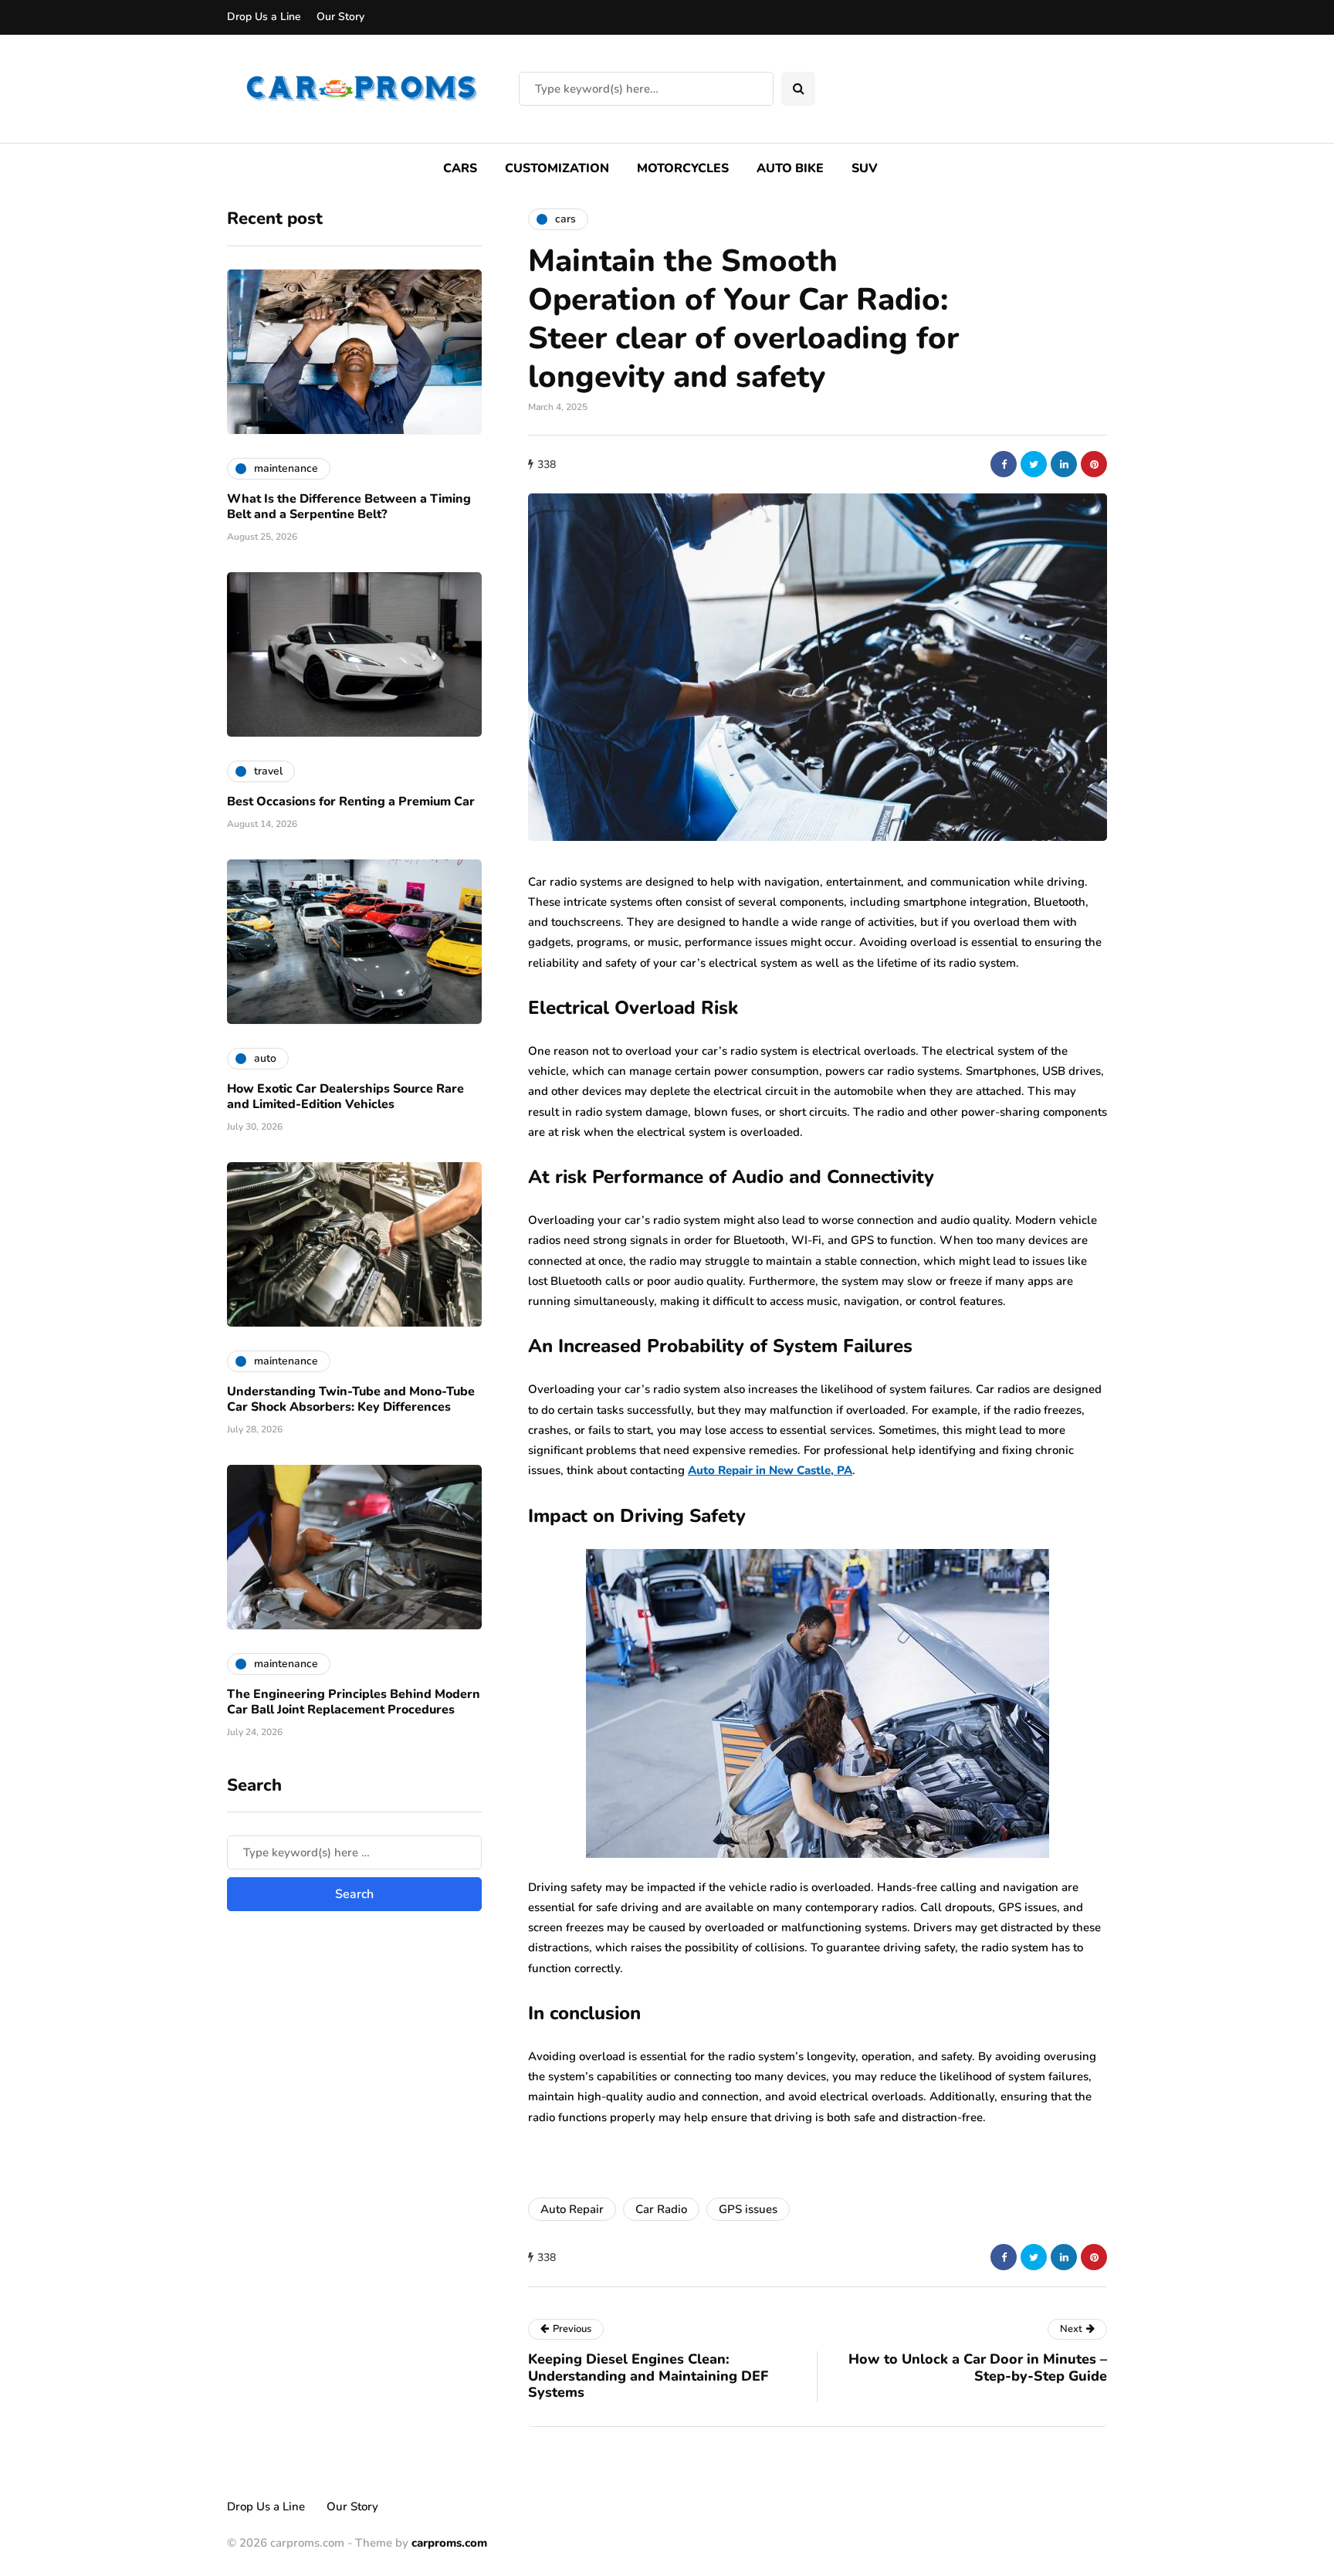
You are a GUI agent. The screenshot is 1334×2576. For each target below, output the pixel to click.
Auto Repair (572, 2209)
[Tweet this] (1034, 464)
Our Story (340, 17)
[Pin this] (1094, 464)
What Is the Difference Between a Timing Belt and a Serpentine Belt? (349, 506)
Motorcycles (683, 168)
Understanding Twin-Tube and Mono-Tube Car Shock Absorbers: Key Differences (351, 1398)
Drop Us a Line (264, 17)
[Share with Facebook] (1004, 464)
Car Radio (661, 2209)
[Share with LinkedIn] (1064, 464)
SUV (865, 168)
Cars (460, 168)
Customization (557, 168)
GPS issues (748, 2209)
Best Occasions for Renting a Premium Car (351, 801)
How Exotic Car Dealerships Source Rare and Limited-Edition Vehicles (345, 1096)
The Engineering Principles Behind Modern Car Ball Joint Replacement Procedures (354, 1701)
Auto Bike (790, 168)
